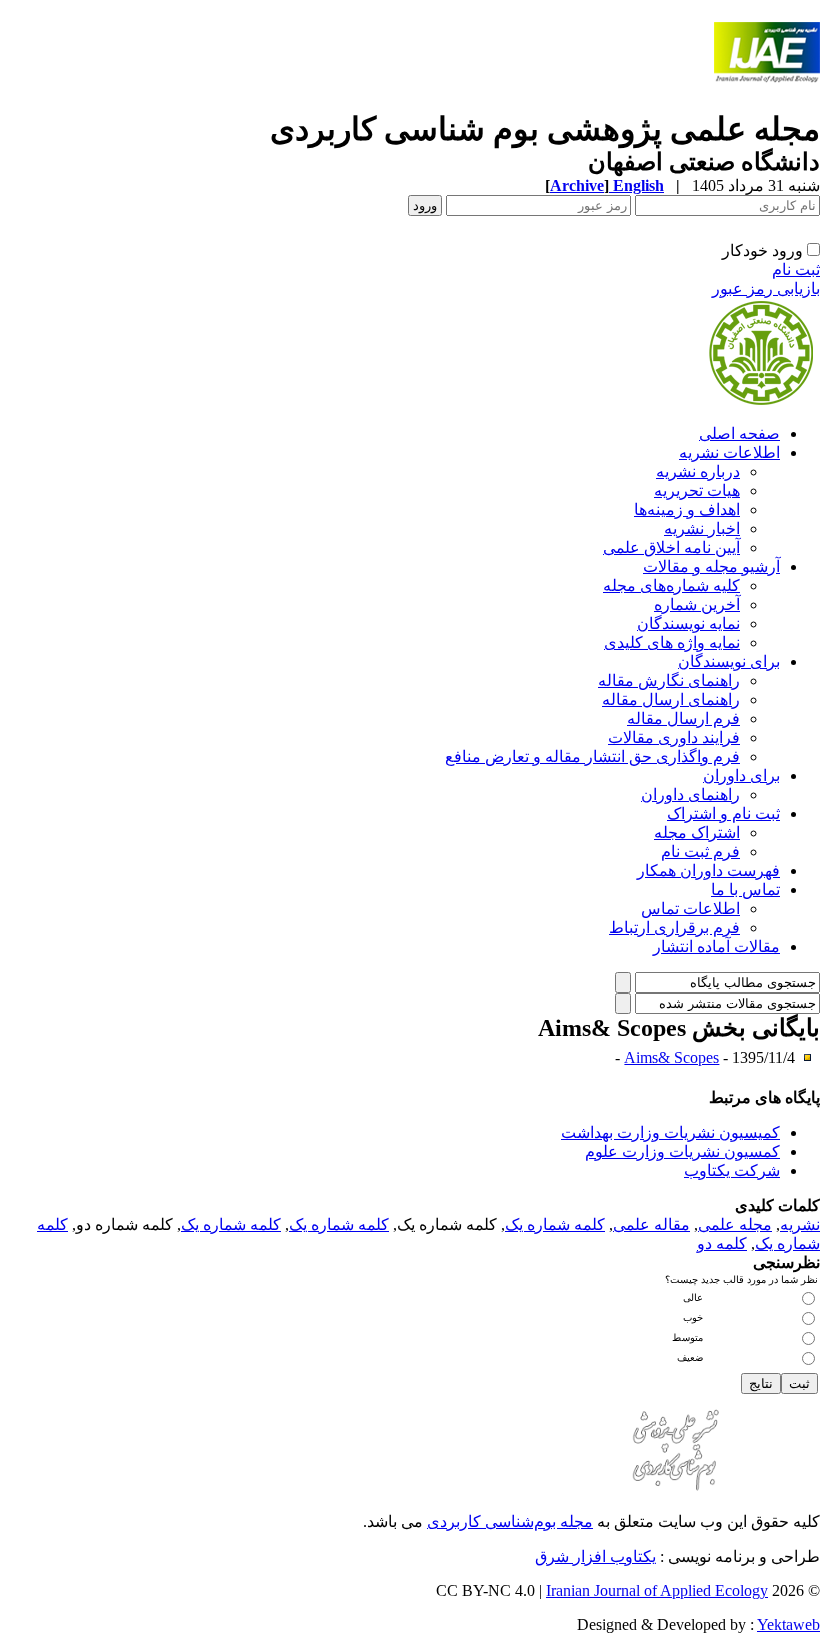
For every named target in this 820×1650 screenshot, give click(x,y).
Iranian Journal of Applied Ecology (657, 1590)
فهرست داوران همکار (708, 870)
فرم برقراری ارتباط (674, 927)
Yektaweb (788, 1624)
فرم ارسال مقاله (683, 718)
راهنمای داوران (690, 794)
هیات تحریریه (697, 490)
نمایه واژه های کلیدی (672, 642)
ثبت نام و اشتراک (723, 813)
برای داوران (741, 775)
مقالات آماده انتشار (716, 946)
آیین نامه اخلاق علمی (671, 547)
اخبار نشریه (702, 528)
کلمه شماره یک (555, 1224)
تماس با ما (745, 889)
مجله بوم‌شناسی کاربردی (510, 1521)
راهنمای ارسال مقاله (671, 699)
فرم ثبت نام (700, 851)
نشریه (800, 1224)
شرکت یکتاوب (732, 1170)
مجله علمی (735, 1224)
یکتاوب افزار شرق (595, 1556)
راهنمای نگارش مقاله (669, 680)
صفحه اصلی (739, 433)
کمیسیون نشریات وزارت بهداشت (670, 1132)
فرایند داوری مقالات (674, 737)
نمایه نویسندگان (688, 623)
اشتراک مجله (697, 832)
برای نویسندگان (729, 661)
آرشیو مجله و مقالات (711, 566)
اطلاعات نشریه (729, 452)
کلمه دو (722, 1243)
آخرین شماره (697, 604)
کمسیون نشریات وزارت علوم (682, 1151)
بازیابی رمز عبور (766, 288)
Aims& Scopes (671, 1057)
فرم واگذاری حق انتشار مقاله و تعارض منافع (592, 756)
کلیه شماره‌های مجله (671, 585)
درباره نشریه (698, 471)
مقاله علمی (651, 1224)
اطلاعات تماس (690, 908)
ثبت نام (796, 269)
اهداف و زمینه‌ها (687, 509)
